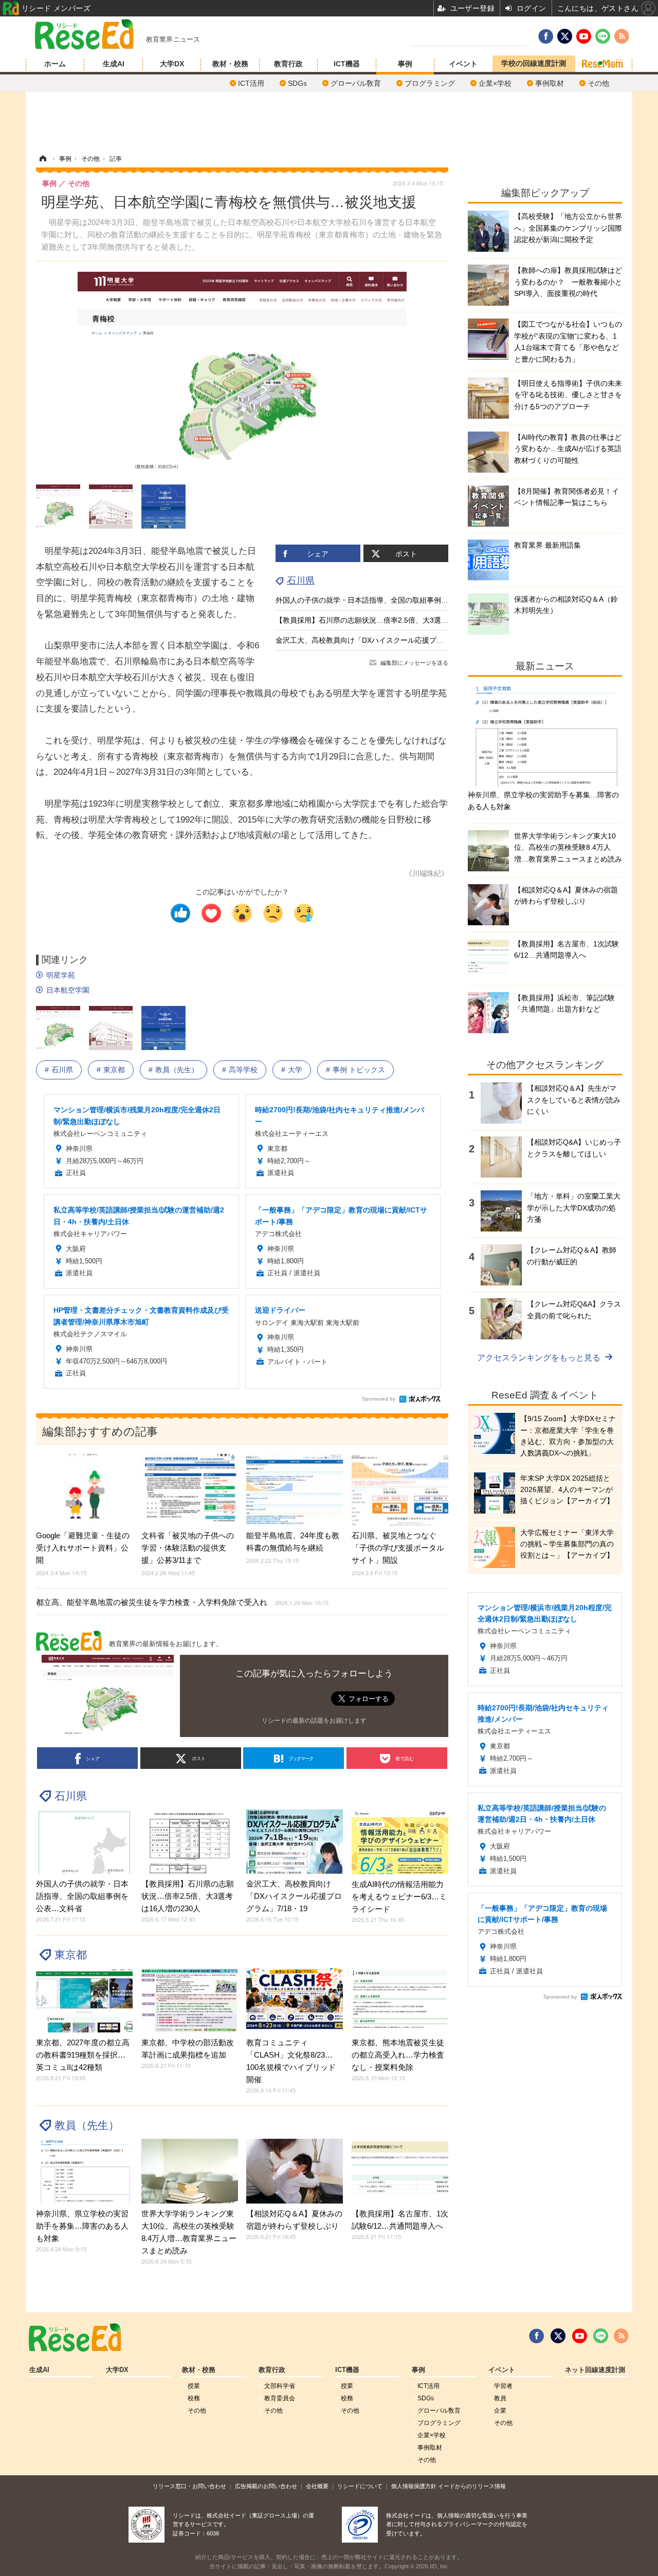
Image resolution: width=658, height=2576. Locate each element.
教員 (500, 2398)
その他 (598, 83)
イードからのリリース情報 (472, 2486)
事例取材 (550, 83)
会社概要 (317, 2486)
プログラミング (430, 83)
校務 (194, 2398)
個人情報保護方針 (414, 2486)
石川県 (301, 581)
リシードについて (360, 2486)
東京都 (114, 1070)
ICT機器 (347, 64)
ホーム (55, 64)
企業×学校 (495, 83)
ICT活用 (251, 83)
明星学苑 (61, 975)
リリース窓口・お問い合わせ (189, 2486)
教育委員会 (280, 2398)
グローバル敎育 (356, 83)
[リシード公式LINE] (601, 2336)
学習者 (503, 2386)
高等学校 (243, 1070)
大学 (295, 1070)
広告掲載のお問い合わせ (266, 2486)
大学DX (172, 64)
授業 (194, 2386)
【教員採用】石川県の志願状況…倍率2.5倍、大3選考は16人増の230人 (390, 620)
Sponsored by (379, 1399)
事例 (405, 64)
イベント (463, 64)
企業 (500, 2411)
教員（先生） (177, 1070)
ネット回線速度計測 (595, 2370)
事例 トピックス (359, 1070)
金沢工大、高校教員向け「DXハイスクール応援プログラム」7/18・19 (389, 640)
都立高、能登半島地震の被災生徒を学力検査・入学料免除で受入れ (182, 1602)
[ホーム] (43, 159)
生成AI (114, 64)
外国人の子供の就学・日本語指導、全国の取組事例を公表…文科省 (383, 600)
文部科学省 (280, 2386)
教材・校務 (230, 64)
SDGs (297, 83)
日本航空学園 (68, 990)
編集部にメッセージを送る (414, 663)
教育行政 (288, 64)
